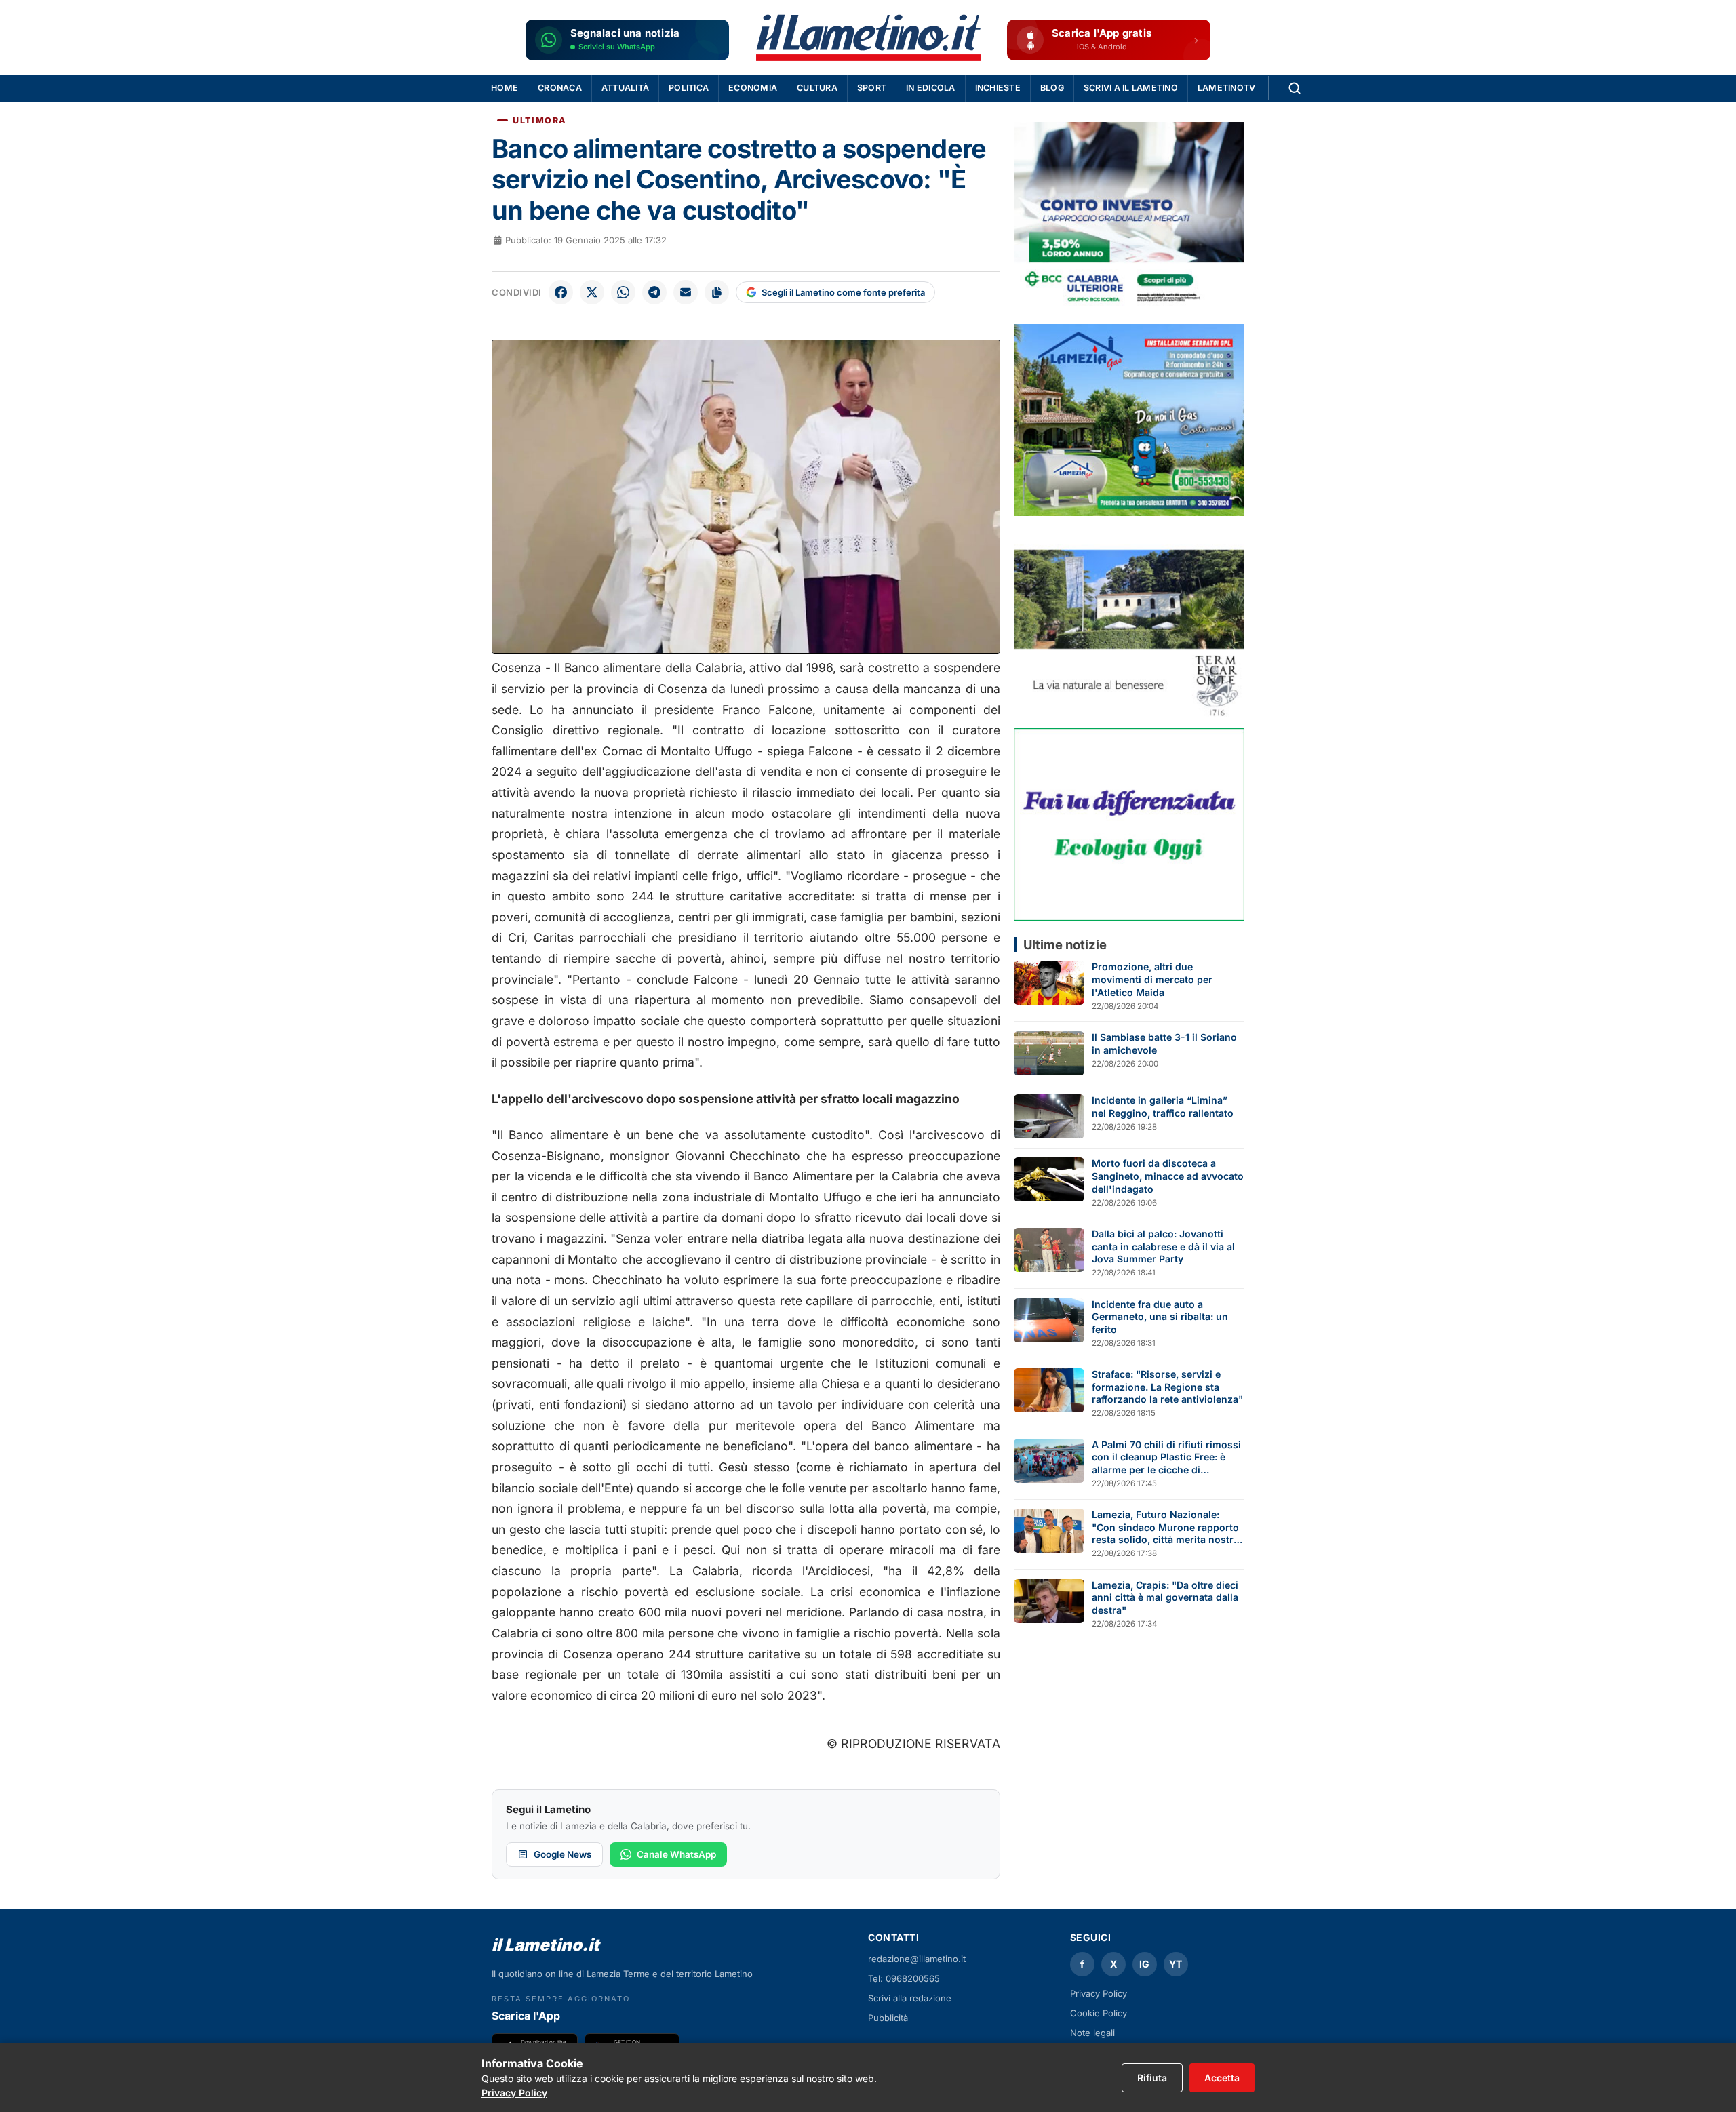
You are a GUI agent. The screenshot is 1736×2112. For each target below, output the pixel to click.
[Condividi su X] (592, 292)
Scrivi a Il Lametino (1131, 88)
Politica (689, 88)
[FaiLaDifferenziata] (1129, 824)
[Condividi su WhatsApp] (623, 292)
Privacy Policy (1099, 1993)
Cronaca (560, 88)
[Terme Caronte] (1129, 622)
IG (1144, 1964)
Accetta (1222, 2078)
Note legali (1092, 2033)
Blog (1052, 88)
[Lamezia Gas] (1129, 420)
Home (505, 88)
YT (1176, 1964)
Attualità (625, 88)
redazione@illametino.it (917, 1959)
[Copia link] (717, 292)
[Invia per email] (686, 292)
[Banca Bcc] (1129, 218)
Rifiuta (1152, 2078)
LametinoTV (1227, 88)
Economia (753, 88)
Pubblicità (888, 2018)
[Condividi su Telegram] (654, 292)
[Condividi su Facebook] (561, 292)
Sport (872, 88)
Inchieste (998, 88)
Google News (563, 1854)
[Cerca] (1295, 88)
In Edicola (931, 88)
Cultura (817, 88)
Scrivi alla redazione (910, 1998)
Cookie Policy (1099, 2013)
